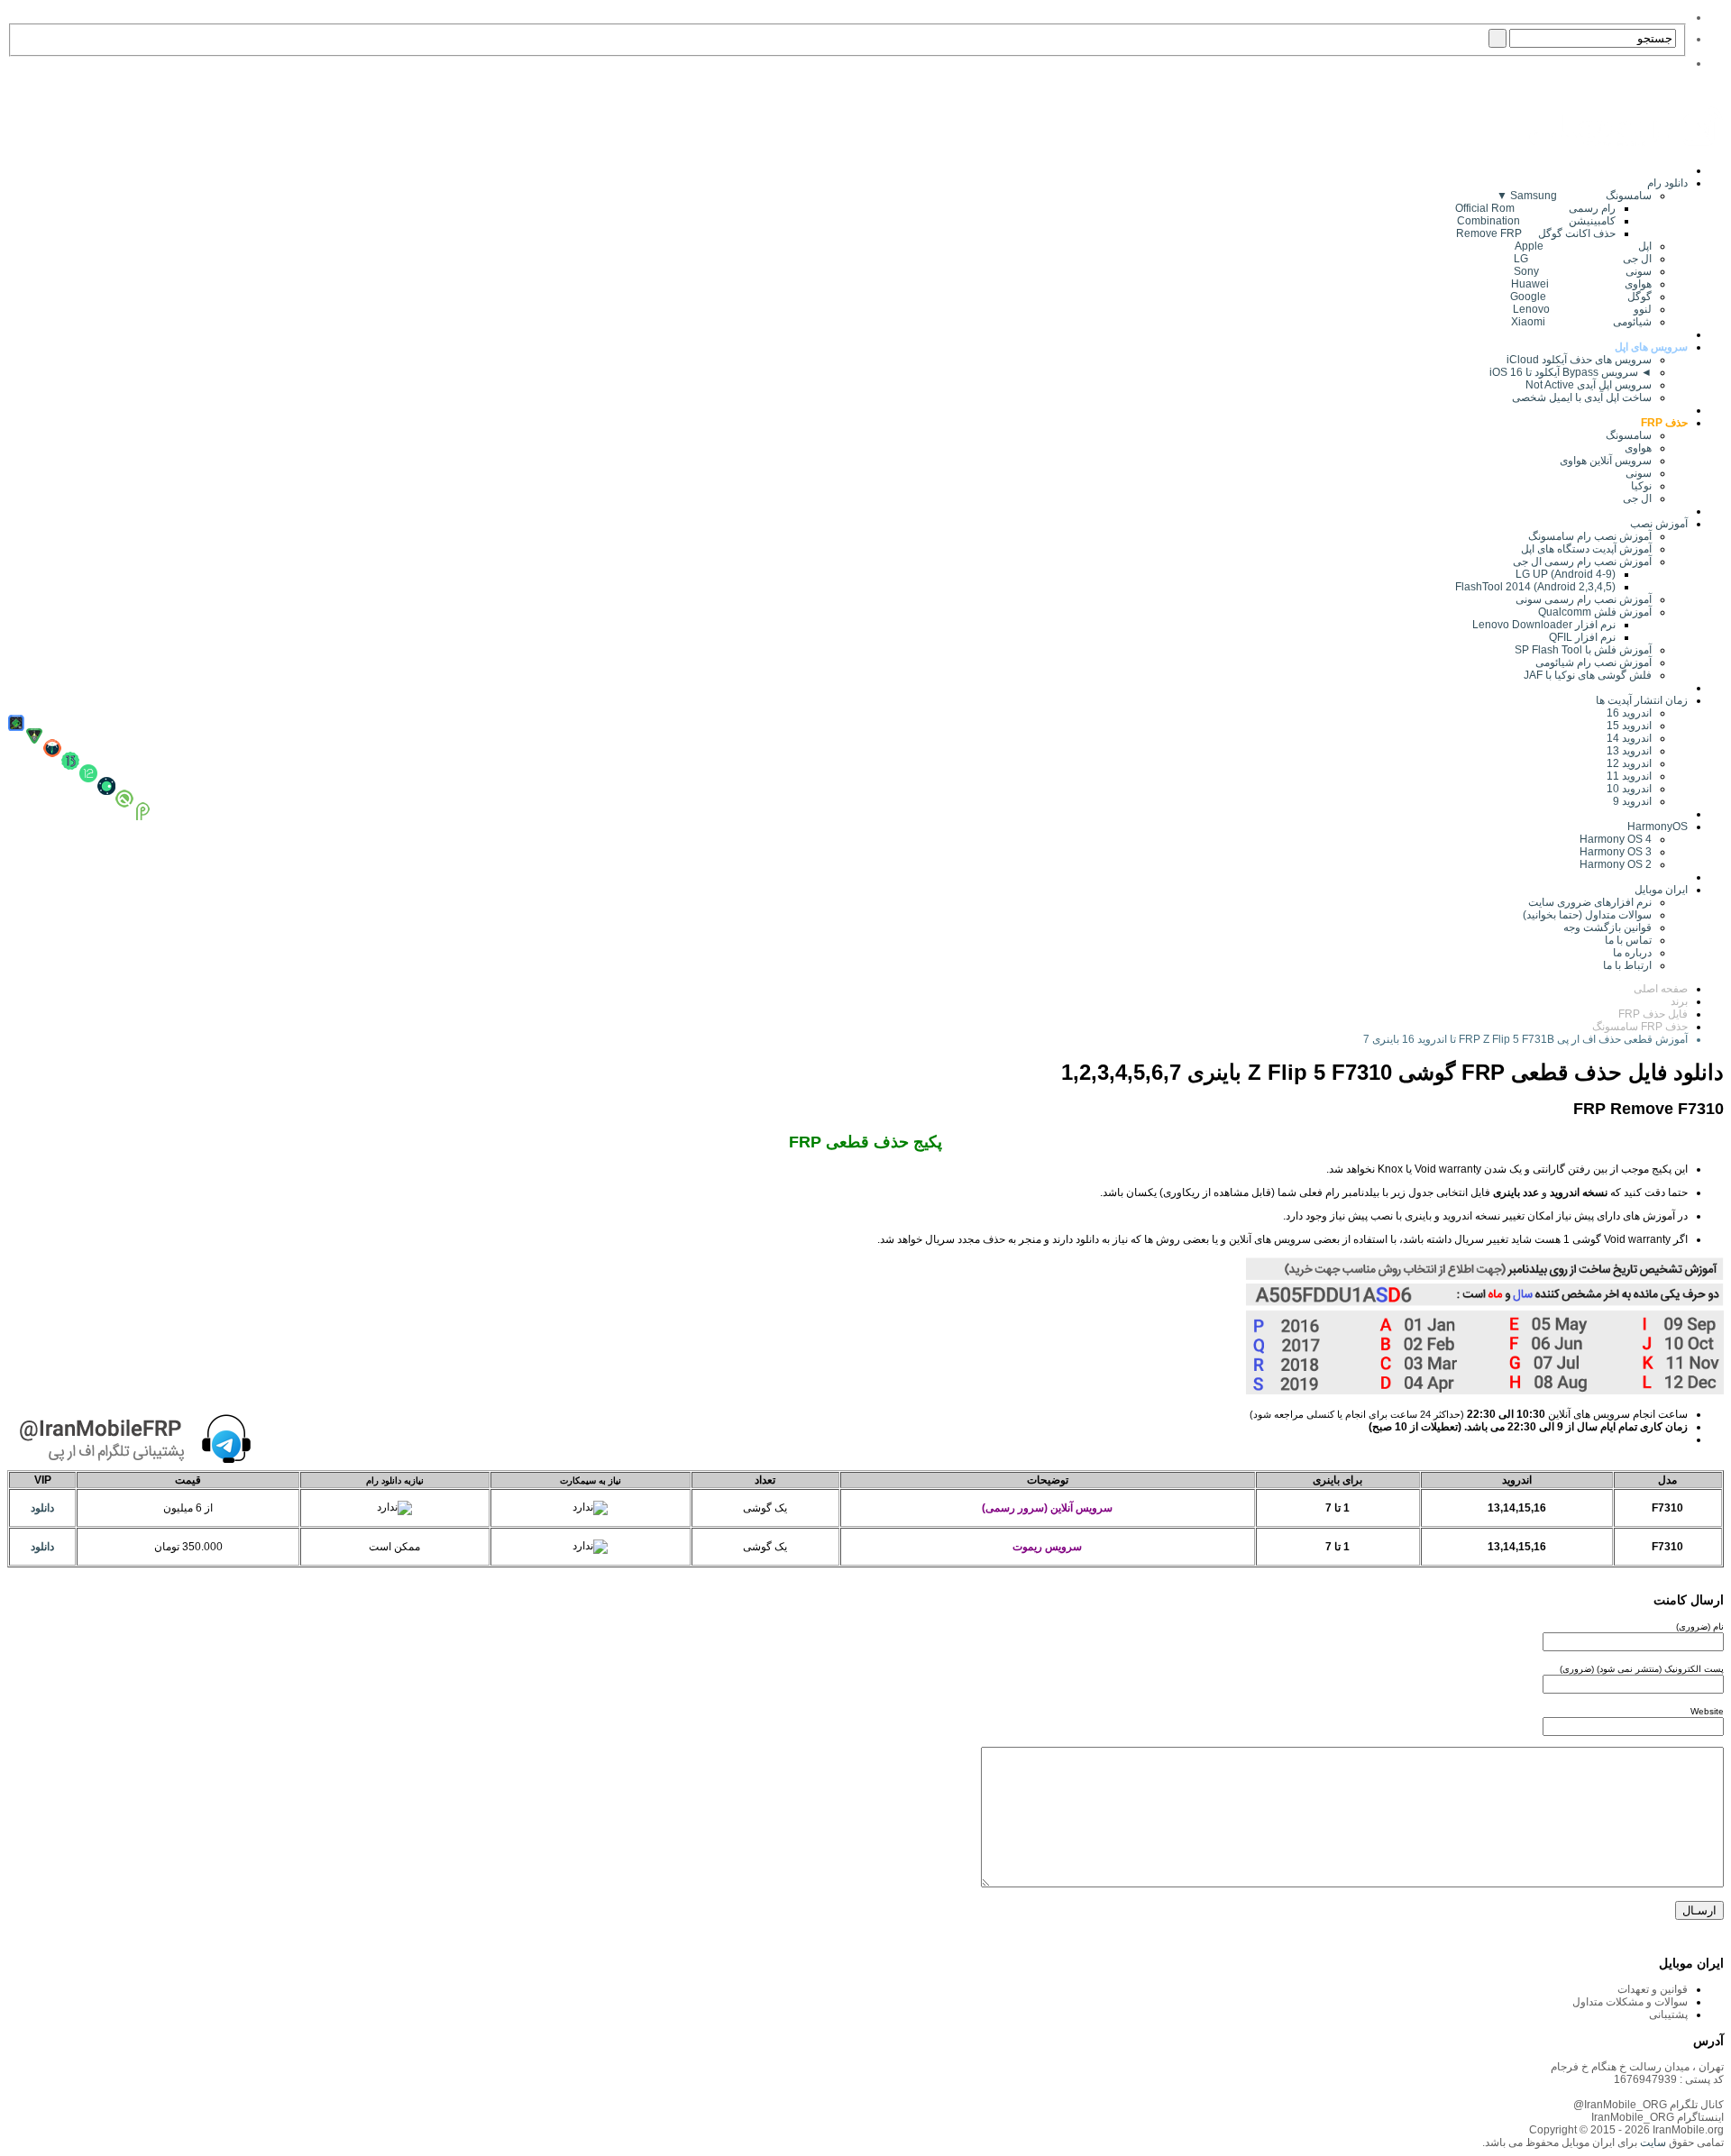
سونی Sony (1583, 271)
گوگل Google (1581, 297)
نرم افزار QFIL (1582, 637)
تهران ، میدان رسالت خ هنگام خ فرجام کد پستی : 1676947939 (1637, 2073)
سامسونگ (1629, 435)
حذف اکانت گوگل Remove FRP (1536, 233)
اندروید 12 (1626, 763)
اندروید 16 (1629, 713)
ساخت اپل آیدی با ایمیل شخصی (1582, 397)
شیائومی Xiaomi (1581, 322)
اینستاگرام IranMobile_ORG (1658, 2117)
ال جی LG (1583, 259)
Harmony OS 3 (1616, 852)
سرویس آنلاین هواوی (1606, 461)
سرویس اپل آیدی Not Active (1589, 385)
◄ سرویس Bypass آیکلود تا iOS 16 (1571, 372)
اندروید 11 (1625, 776)
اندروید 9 (1632, 801)
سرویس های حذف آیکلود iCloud (1579, 360)
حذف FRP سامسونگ (1640, 1027)
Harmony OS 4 (1616, 839)
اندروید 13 (1629, 751)
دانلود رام (1667, 183)
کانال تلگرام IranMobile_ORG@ (1649, 2105)
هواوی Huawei (1581, 284)
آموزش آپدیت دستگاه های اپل (1586, 549)
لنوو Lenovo (1582, 309)
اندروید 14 (1629, 738)
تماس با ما (1628, 940)
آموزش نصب (1659, 524)
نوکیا (1641, 486)
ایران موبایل (1661, 890)
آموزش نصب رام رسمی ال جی (1582, 562)
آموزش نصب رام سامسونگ (1590, 536)
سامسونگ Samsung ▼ (1574, 196)
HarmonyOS (1658, 827)
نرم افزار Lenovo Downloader (1544, 625)
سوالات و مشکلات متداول (1630, 2002)
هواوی (1638, 448)
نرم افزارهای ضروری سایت (1590, 902)
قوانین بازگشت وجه (1607, 927)
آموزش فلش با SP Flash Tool (1583, 650)
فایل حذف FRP (1653, 1014)
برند (1679, 1001)
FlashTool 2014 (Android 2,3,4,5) (1535, 587)
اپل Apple (1583, 246)
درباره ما (1632, 953)
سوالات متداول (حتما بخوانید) (1587, 915)
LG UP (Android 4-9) (1566, 574)
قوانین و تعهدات (1653, 1989)
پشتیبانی (1668, 2014)
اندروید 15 (1629, 726)
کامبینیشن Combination (1536, 221)
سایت (1652, 2142)
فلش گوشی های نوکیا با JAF (1588, 675)
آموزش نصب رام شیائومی (1594, 662)
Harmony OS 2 (1616, 864)
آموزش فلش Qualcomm (1595, 612)
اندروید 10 (1629, 789)
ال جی (1637, 498)
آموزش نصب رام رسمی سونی (1584, 599)
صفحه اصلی (1661, 989)
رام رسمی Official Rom (1535, 208)
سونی (1639, 473)
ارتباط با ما (1627, 965)
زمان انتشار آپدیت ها (1642, 700)
